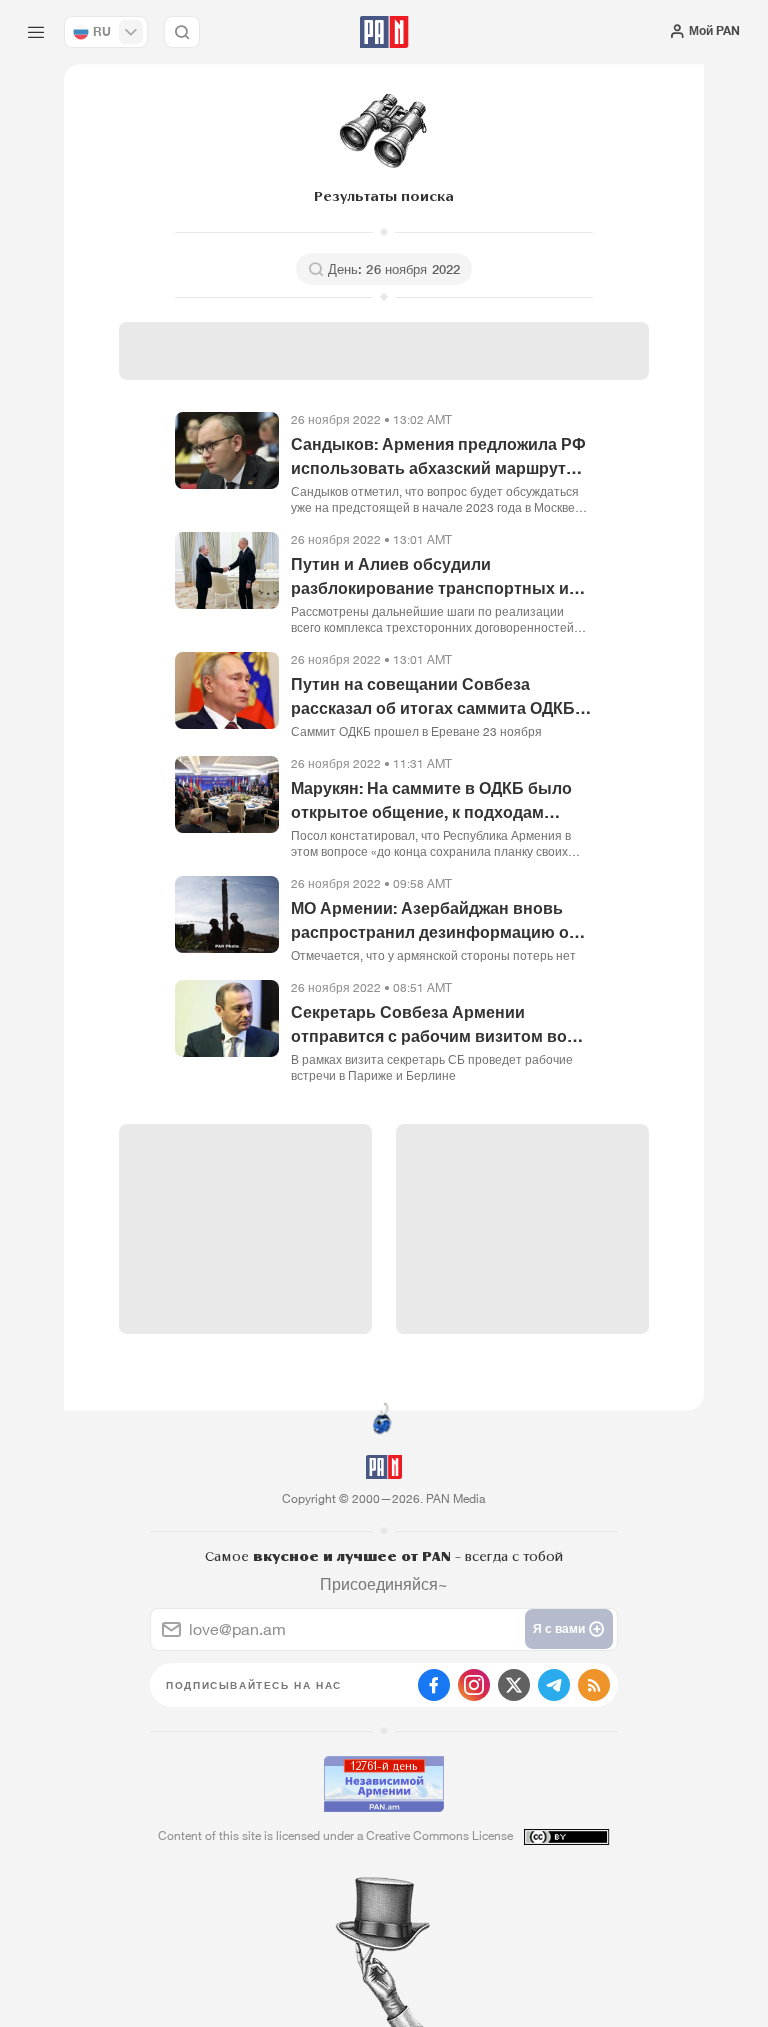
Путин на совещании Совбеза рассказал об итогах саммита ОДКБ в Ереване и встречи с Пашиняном (440, 697)
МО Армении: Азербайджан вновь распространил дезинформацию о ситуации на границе (430, 921)
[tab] (488, 360)
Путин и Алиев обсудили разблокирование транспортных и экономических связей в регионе (430, 577)
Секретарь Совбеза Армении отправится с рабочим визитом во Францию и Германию (429, 1025)
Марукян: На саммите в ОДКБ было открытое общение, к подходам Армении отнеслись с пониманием (431, 801)
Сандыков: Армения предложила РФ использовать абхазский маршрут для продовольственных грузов (438, 457)
